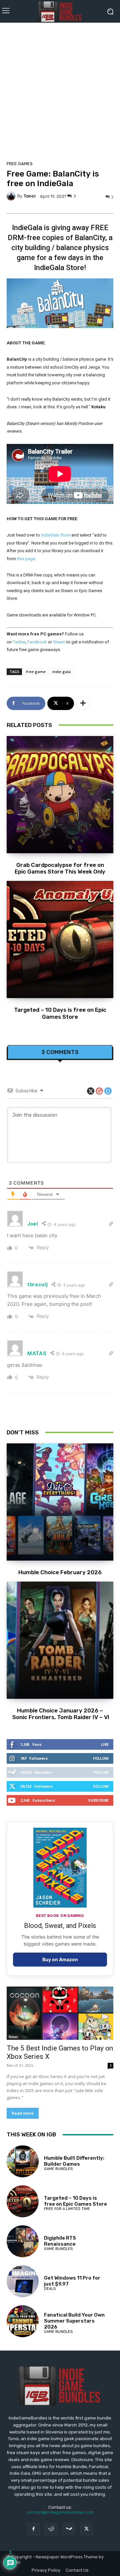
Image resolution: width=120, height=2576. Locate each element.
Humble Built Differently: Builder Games (74, 2161)
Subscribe (98, 1800)
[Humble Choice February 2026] (60, 1502)
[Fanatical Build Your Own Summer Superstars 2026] (23, 2321)
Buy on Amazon (60, 1959)
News (13, 2037)
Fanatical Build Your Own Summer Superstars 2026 (74, 2321)
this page (26, 559)
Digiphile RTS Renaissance (60, 2241)
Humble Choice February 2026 (60, 1572)
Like (105, 1744)
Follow (101, 1758)
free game (36, 672)
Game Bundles (58, 2169)
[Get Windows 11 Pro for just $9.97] (23, 2281)
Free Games (20, 164)
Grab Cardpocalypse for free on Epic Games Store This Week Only (60, 868)
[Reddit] (51, 2529)
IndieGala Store (56, 535)
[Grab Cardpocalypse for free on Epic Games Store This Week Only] (60, 795)
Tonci (29, 196)
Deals (50, 2289)
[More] (83, 703)
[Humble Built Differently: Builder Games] (23, 2161)
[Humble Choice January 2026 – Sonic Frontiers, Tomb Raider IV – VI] (60, 1640)
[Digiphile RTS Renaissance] (23, 2241)
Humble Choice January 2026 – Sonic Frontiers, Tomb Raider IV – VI (60, 1714)
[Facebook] (33, 2529)
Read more (23, 2113)
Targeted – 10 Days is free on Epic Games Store (60, 1013)
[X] (86, 2529)
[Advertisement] (60, 90)
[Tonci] (12, 196)
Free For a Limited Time (67, 2209)
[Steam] (69, 2529)
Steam (59, 642)
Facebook (37, 642)
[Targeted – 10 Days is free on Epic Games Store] (60, 939)
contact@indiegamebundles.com (60, 2512)
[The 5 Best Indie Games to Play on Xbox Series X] (60, 2013)
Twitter (19, 642)
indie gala (61, 672)
